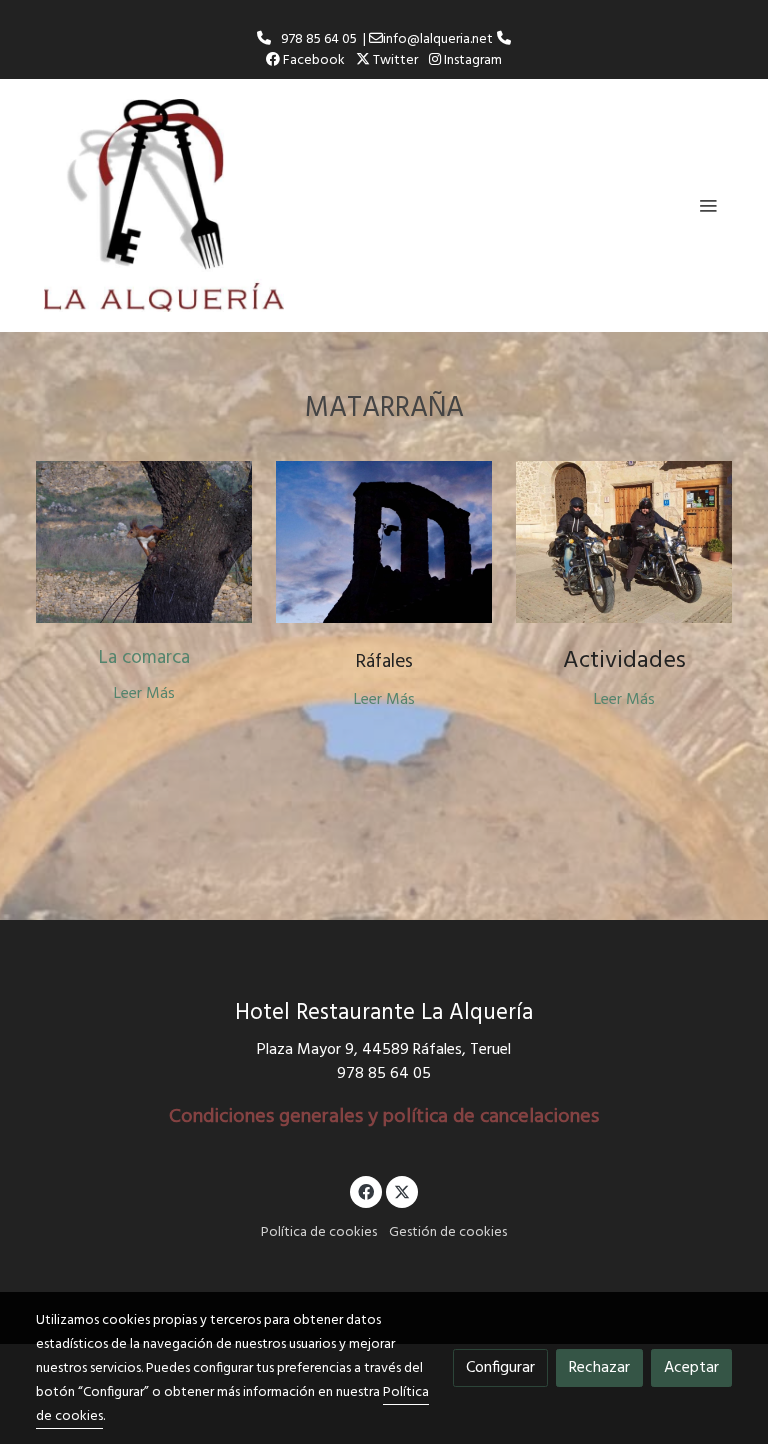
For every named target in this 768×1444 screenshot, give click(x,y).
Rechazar (599, 1368)
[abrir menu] (708, 205)
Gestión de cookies (448, 1232)
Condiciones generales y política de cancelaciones (384, 1117)
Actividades (624, 661)
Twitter (394, 60)
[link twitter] (402, 1191)
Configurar (500, 1368)
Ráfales (384, 662)
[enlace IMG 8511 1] (624, 542)
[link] (164, 205)
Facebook (312, 60)
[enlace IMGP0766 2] (144, 542)
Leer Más (144, 694)
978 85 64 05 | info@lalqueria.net (384, 39)
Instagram (471, 60)
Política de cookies (319, 1232)
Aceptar (691, 1368)
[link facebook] (366, 1191)
